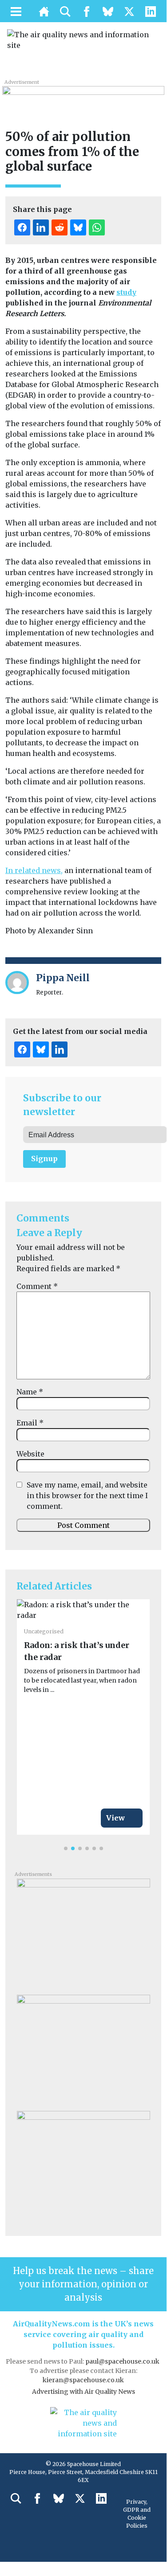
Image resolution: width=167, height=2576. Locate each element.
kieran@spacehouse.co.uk (83, 2380)
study (126, 292)
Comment (37, 1286)
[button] (66, 1848)
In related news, (34, 870)
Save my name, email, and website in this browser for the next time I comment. (87, 1495)
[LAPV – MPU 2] (83, 1933)
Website (30, 1454)
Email (30, 1423)
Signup (44, 1159)
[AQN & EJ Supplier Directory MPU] (83, 2049)
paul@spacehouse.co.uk (123, 2361)
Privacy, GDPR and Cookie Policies (137, 2514)
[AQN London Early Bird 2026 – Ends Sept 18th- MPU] (83, 2165)
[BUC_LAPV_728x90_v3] (83, 95)
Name (30, 1392)
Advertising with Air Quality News (83, 2392)
